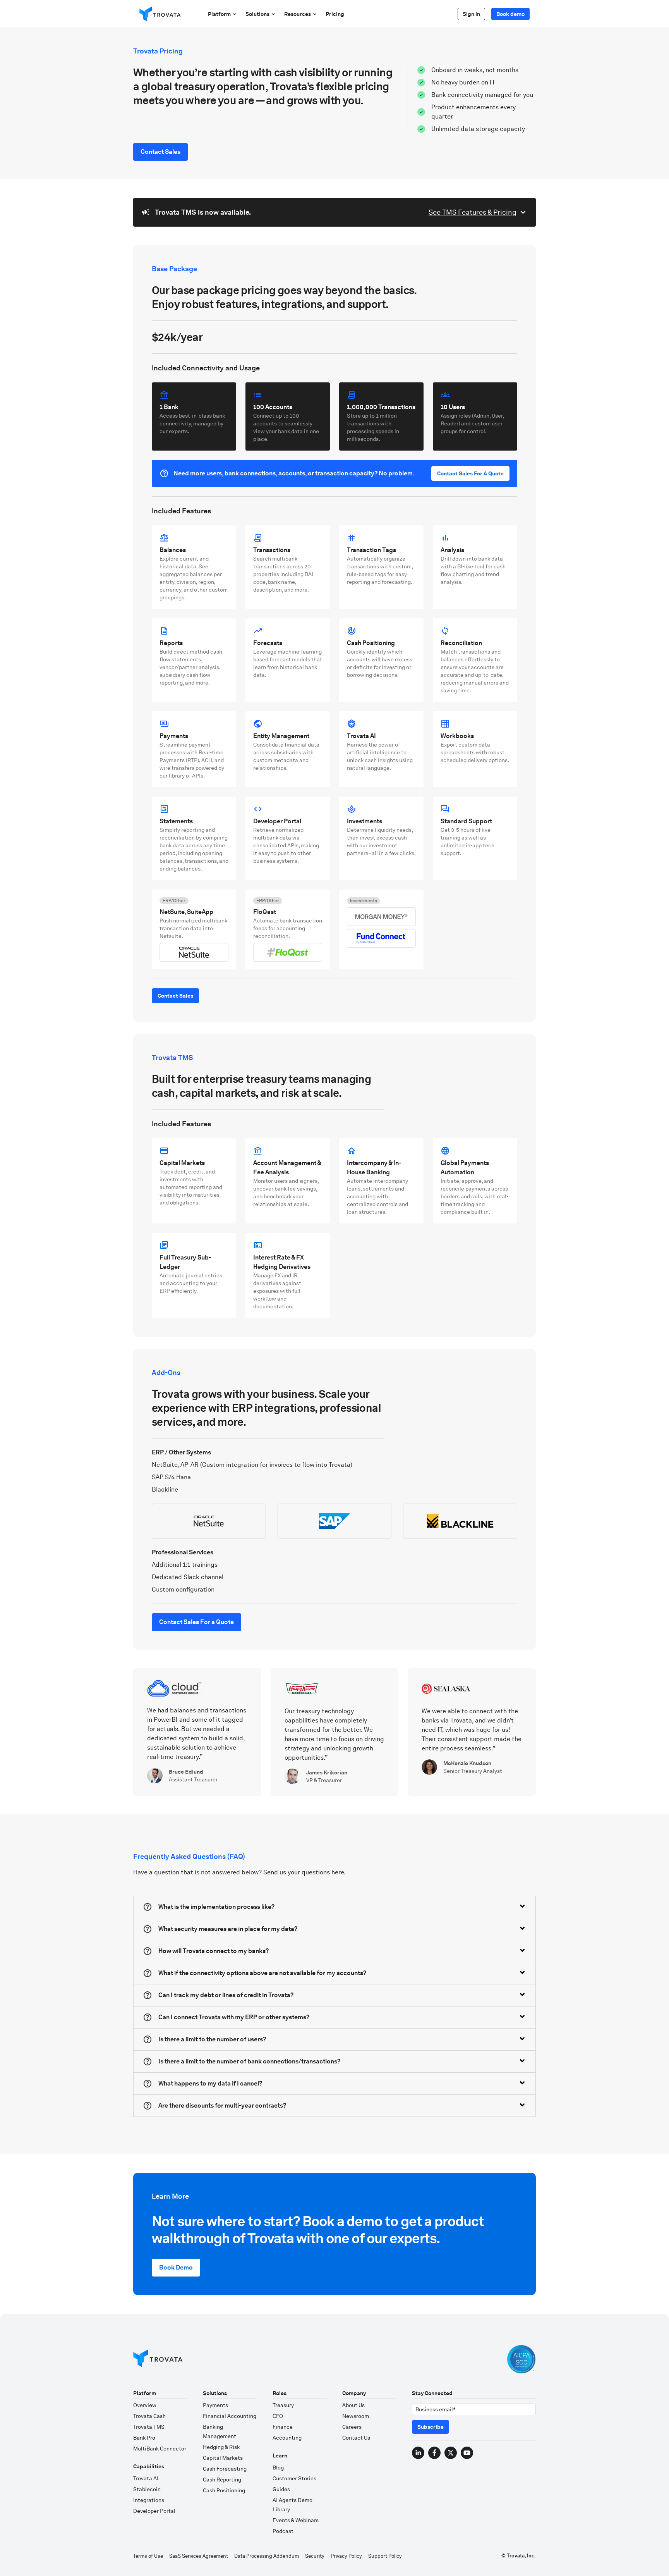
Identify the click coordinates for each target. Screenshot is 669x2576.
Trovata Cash (149, 2416)
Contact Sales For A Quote (470, 473)
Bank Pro (144, 2438)
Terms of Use (148, 2556)
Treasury (283, 2405)
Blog (278, 2468)
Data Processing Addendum (267, 2556)
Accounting (287, 2438)
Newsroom (356, 2416)
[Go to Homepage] (158, 2359)
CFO (278, 2416)
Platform (219, 14)
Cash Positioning (224, 2490)
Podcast (283, 2531)
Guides (281, 2489)
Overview (145, 2405)
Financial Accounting (230, 2416)
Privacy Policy (346, 2556)
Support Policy (385, 2556)
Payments (215, 2405)
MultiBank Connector (160, 2449)
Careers (352, 2427)
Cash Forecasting (225, 2469)
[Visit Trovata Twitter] (451, 2453)
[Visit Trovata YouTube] (467, 2453)
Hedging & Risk (221, 2447)
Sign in (471, 14)
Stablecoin (147, 2489)
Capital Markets (223, 2458)
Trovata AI (146, 2478)
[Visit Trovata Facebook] (434, 2453)
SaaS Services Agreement (199, 2556)
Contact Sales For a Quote (196, 1622)
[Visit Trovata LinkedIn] (418, 2453)
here (338, 1872)
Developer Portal (154, 2511)
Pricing (335, 14)
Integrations (149, 2500)
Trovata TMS (149, 2427)
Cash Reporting (222, 2480)
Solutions (257, 14)
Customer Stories (294, 2478)
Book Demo (176, 2267)
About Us (353, 2405)
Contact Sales (160, 152)
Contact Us (356, 2438)
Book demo (510, 14)
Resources (298, 14)
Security (315, 2556)
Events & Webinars (296, 2520)
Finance (283, 2427)
